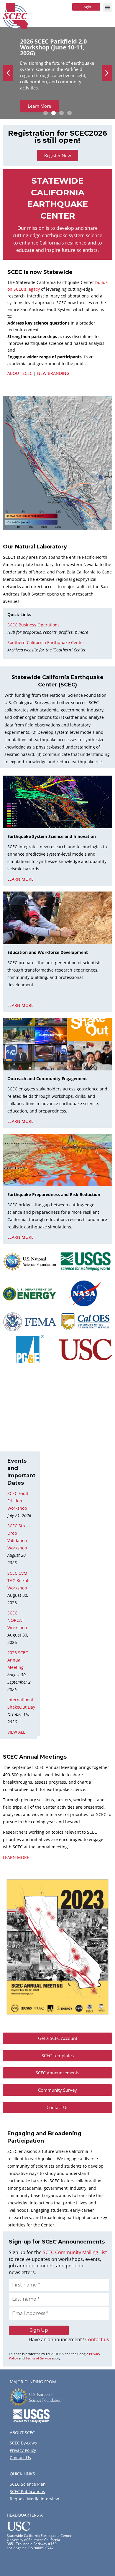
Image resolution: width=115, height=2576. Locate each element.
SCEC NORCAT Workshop (17, 1620)
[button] (108, 7)
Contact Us (20, 2458)
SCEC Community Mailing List (75, 2252)
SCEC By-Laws (23, 2443)
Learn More (39, 106)
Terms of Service (38, 2358)
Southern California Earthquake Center (46, 642)
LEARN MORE (16, 1857)
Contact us (97, 2339)
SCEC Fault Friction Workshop (18, 1501)
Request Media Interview (34, 2499)
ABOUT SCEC (20, 373)
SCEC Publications (27, 2491)
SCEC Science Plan (28, 2484)
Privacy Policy (23, 2450)
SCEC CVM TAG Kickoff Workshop (18, 1580)
